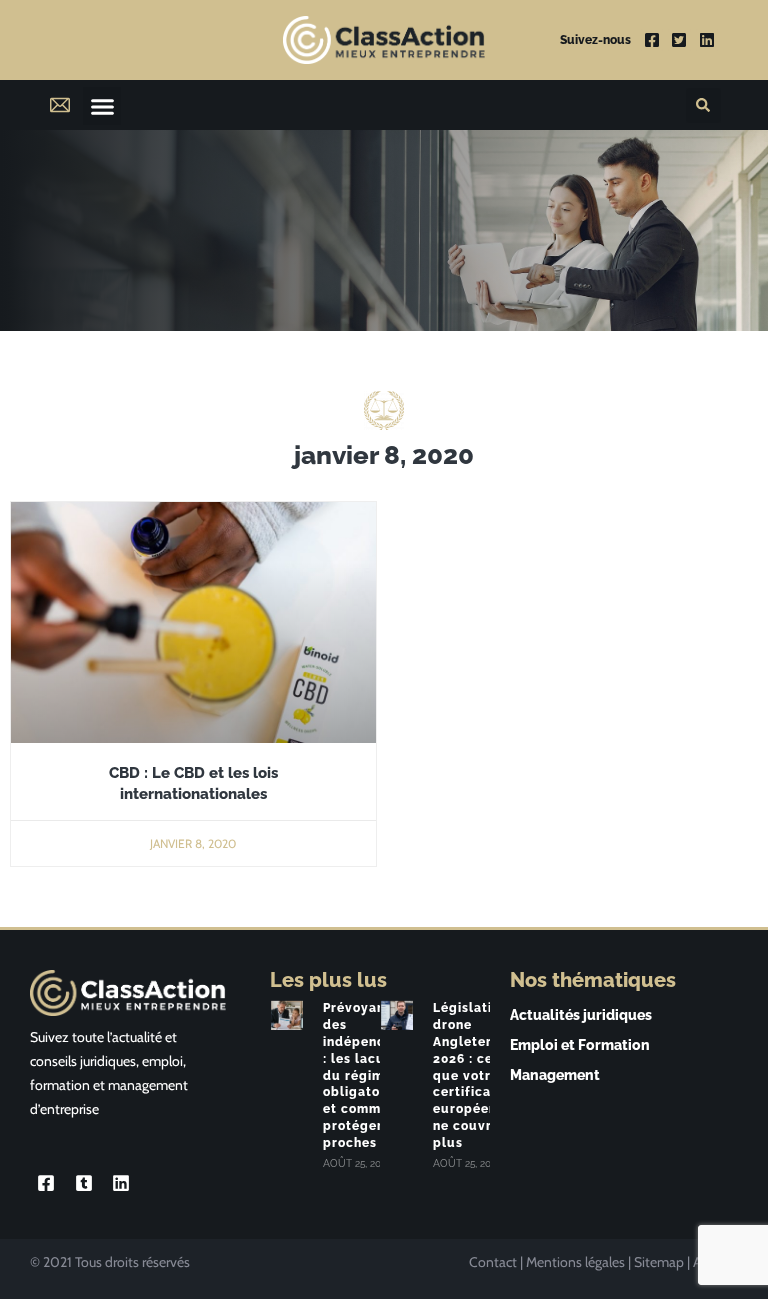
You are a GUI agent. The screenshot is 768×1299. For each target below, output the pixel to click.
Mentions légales (575, 1262)
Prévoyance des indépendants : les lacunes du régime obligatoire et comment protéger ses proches (369, 1075)
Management (555, 1075)
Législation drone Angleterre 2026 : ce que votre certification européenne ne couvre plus (475, 1075)
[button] (102, 106)
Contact (493, 1262)
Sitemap (659, 1262)
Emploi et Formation (580, 1045)
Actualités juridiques (581, 1015)
